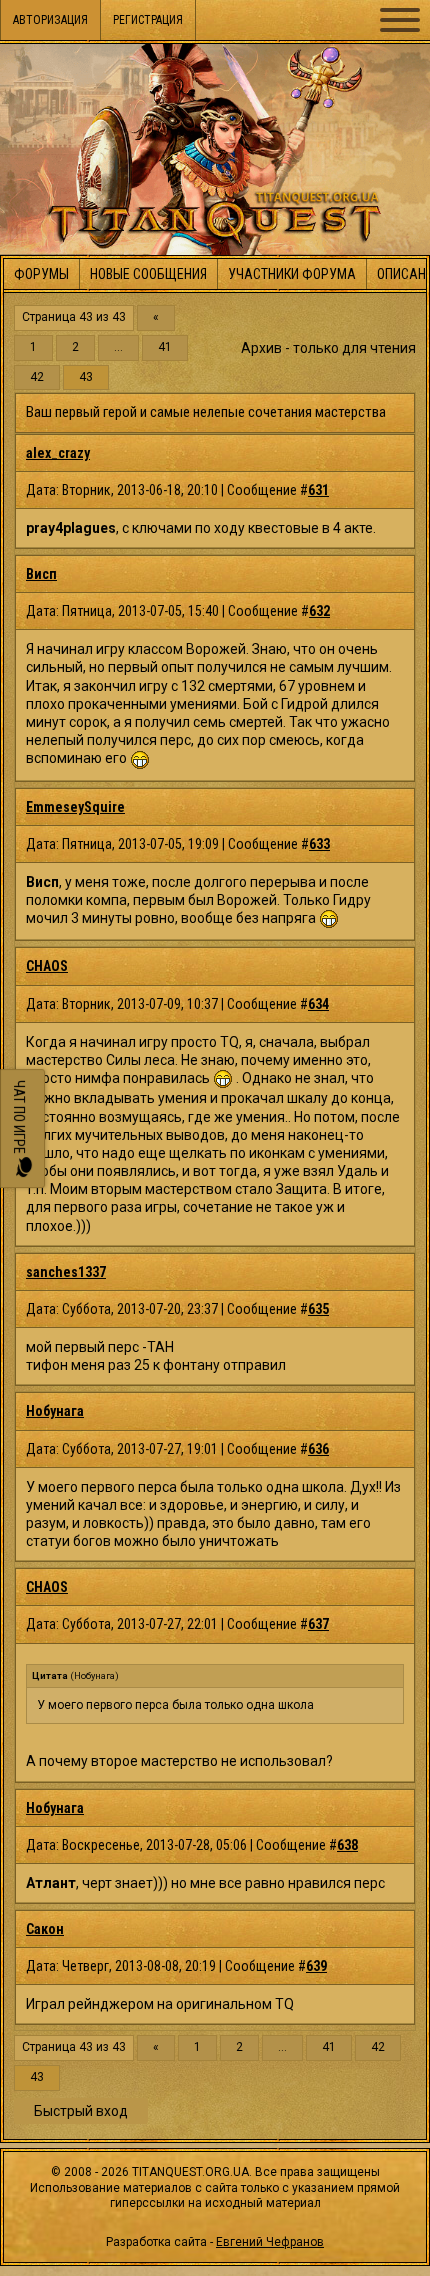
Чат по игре (19, 1118)
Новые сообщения (148, 274)
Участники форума (292, 274)
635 (318, 1309)
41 (165, 347)
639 (316, 1966)
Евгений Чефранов (270, 2242)
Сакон (45, 1929)
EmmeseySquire (75, 807)
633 (319, 844)
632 (319, 611)
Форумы (41, 274)
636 (318, 1449)
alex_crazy (58, 453)
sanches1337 (66, 1272)
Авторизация (50, 20)
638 (347, 1845)
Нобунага (55, 1411)
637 (318, 1624)
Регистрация (148, 20)
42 (37, 377)
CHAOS (47, 966)
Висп (41, 574)
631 (318, 490)
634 (318, 1004)
